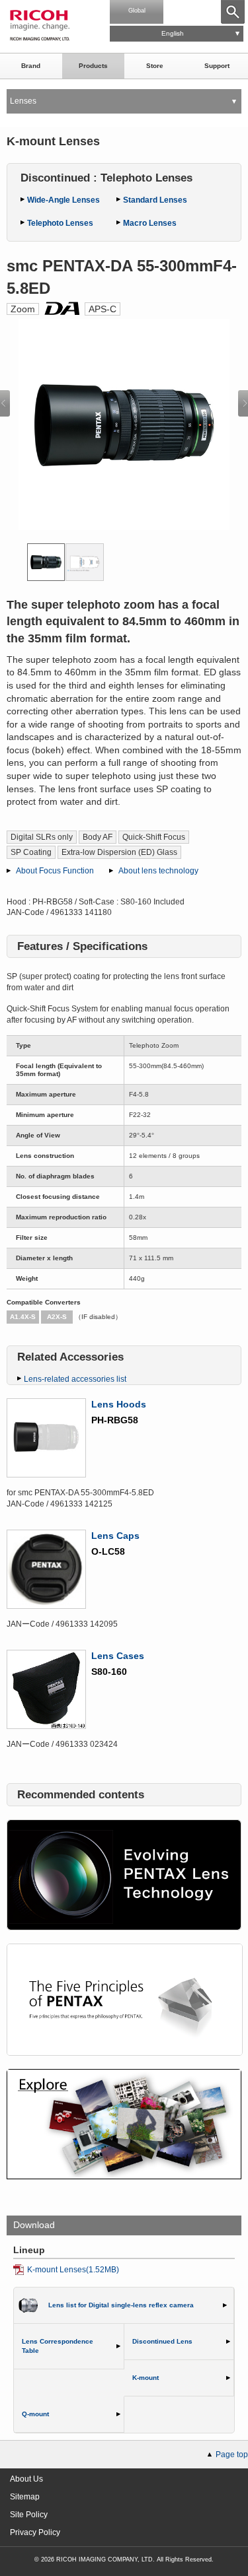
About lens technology (158, 871)
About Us (26, 2479)
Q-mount (35, 2414)
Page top (232, 2455)
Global (137, 11)
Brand (31, 66)
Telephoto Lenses (60, 223)
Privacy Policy (35, 2532)
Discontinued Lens (162, 2341)
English (173, 33)
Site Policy (29, 2515)
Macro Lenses (150, 223)
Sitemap (25, 2497)
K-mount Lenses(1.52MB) (73, 2270)
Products (93, 66)
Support (217, 66)
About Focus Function (55, 871)
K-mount (145, 2378)
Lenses (23, 101)
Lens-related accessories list (75, 1379)
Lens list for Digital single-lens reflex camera (121, 2305)
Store (155, 66)
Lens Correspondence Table (58, 2346)
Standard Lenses (155, 200)
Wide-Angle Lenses (63, 200)
